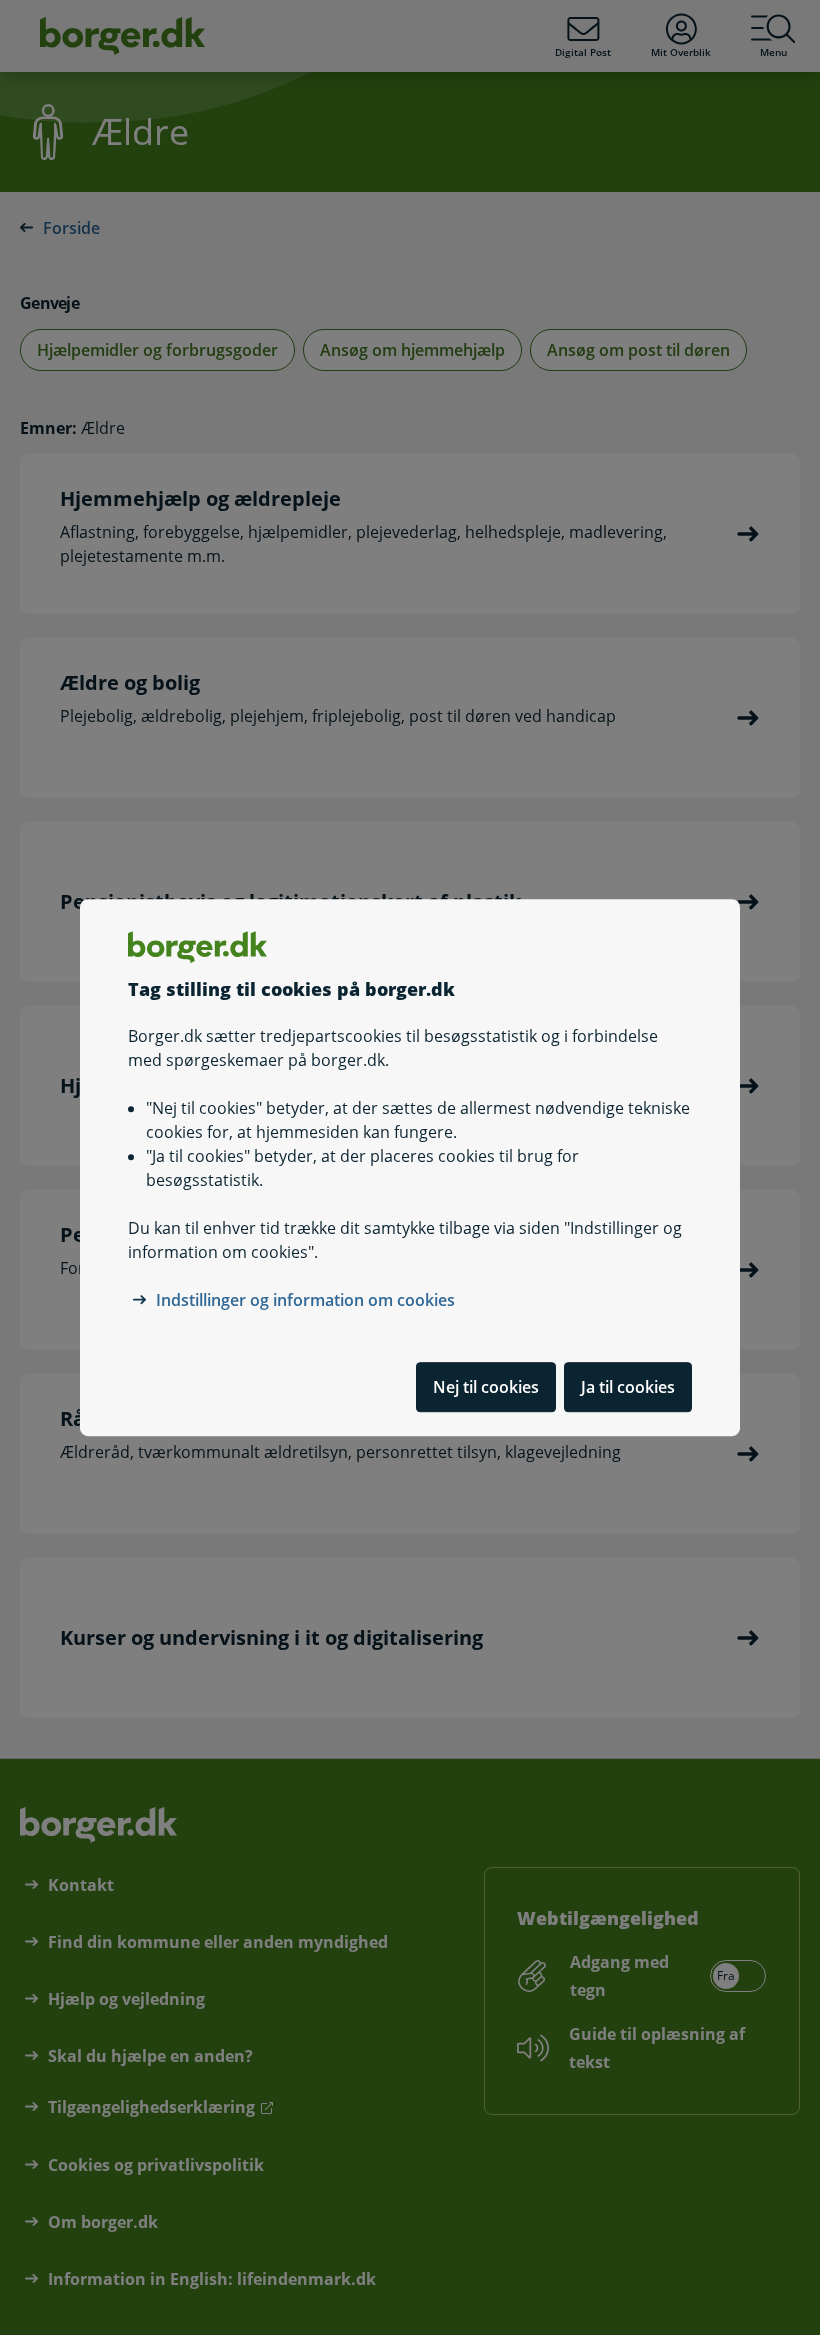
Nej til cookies (486, 1387)
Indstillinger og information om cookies (305, 1300)
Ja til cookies (628, 1387)
